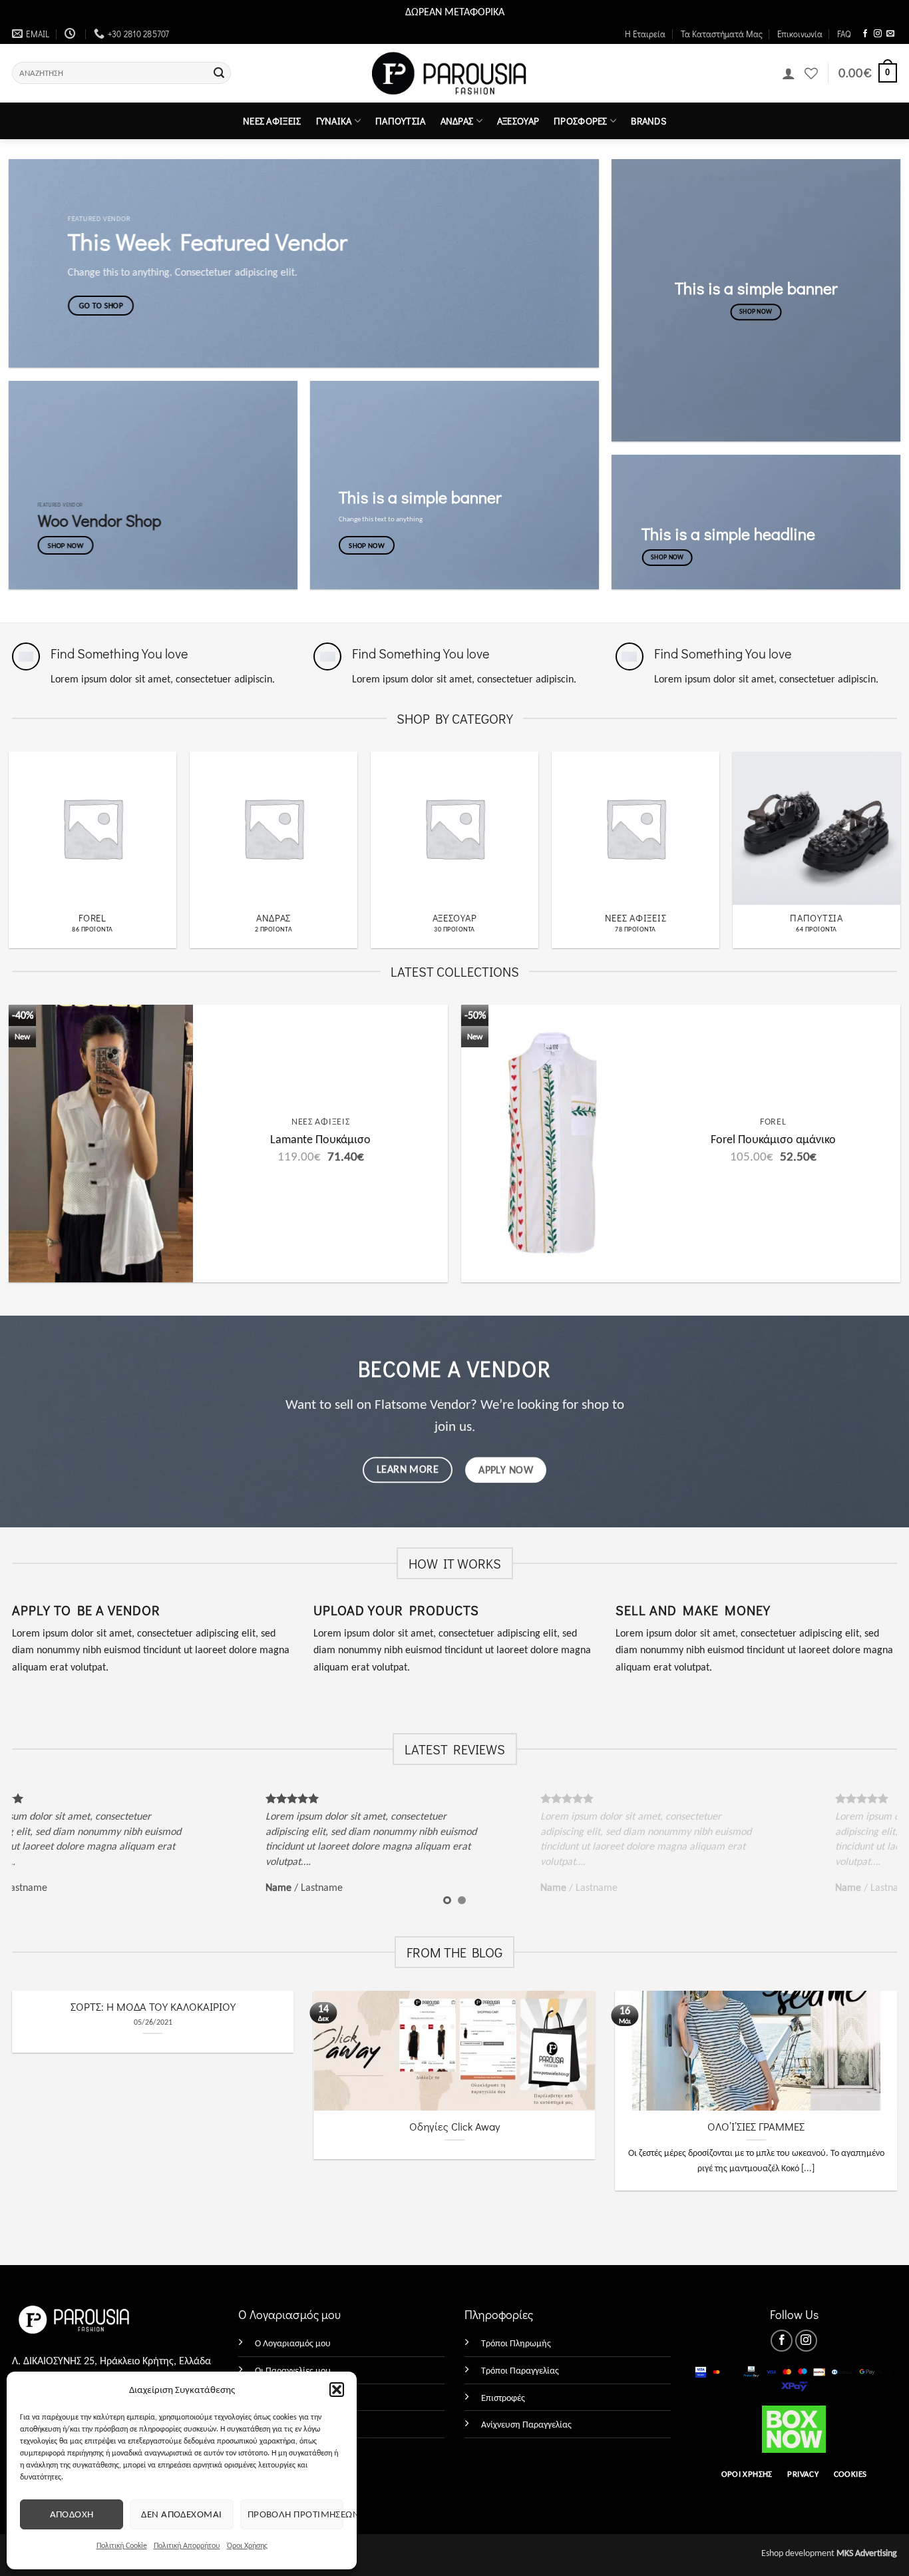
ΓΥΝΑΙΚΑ (334, 121)
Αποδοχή (72, 2514)
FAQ (844, 34)
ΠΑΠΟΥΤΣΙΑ (401, 121)
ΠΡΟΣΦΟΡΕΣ (581, 121)
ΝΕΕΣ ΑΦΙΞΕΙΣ (272, 121)
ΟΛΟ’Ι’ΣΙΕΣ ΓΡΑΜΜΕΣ (756, 2126)
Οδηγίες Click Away (454, 2126)
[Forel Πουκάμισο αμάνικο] (553, 1144)
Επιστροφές (503, 2398)
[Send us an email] (890, 34)
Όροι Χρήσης (247, 2545)
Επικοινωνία (800, 34)
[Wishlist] (811, 73)
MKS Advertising (867, 2553)
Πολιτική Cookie (122, 2545)
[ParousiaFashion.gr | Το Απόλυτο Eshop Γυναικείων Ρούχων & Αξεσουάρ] (455, 74)
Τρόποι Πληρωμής (516, 2343)
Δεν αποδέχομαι (181, 2514)
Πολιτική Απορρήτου (187, 2545)
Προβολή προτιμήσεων (295, 2514)
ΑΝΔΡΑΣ (457, 121)
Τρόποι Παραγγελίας (520, 2370)
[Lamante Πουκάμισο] (101, 1144)
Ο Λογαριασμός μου (293, 2343)
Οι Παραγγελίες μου (293, 2370)
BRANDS (648, 121)
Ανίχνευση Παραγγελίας (526, 2424)
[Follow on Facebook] (865, 34)
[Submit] (219, 73)
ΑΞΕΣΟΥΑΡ (518, 121)
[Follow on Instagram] (878, 34)
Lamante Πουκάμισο (320, 1139)
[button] (337, 2390)
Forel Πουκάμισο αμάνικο (773, 1139)
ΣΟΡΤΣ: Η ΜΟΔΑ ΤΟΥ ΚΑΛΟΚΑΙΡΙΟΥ (153, 2006)
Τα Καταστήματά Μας (722, 34)
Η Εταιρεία (645, 34)
